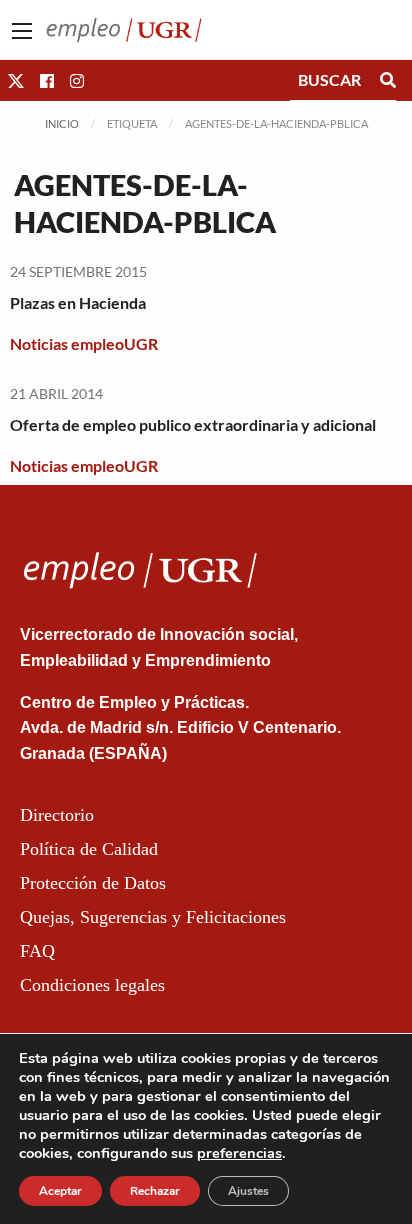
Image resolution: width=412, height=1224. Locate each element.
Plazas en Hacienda (78, 302)
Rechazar (155, 1191)
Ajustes (248, 1191)
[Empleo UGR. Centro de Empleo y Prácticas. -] (124, 27)
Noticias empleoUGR (84, 343)
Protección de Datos (93, 883)
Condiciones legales (92, 985)
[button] (16, 80)
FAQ (37, 951)
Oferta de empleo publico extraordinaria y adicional (193, 424)
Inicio (62, 123)
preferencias (239, 1153)
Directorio (57, 815)
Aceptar (60, 1191)
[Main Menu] (22, 31)
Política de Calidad (89, 849)
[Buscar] (388, 80)
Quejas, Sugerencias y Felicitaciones (153, 917)
